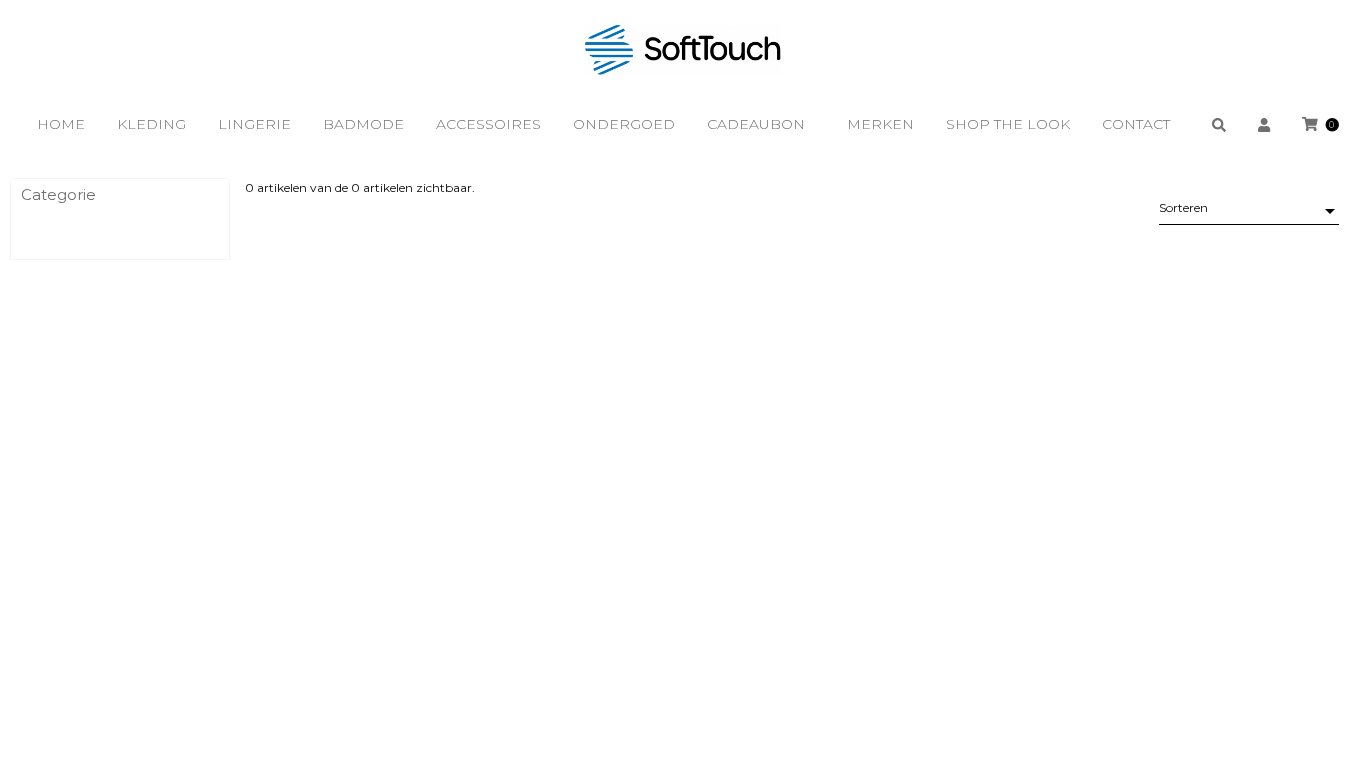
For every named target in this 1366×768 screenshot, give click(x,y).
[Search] (1219, 124)
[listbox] (1249, 211)
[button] (120, 195)
